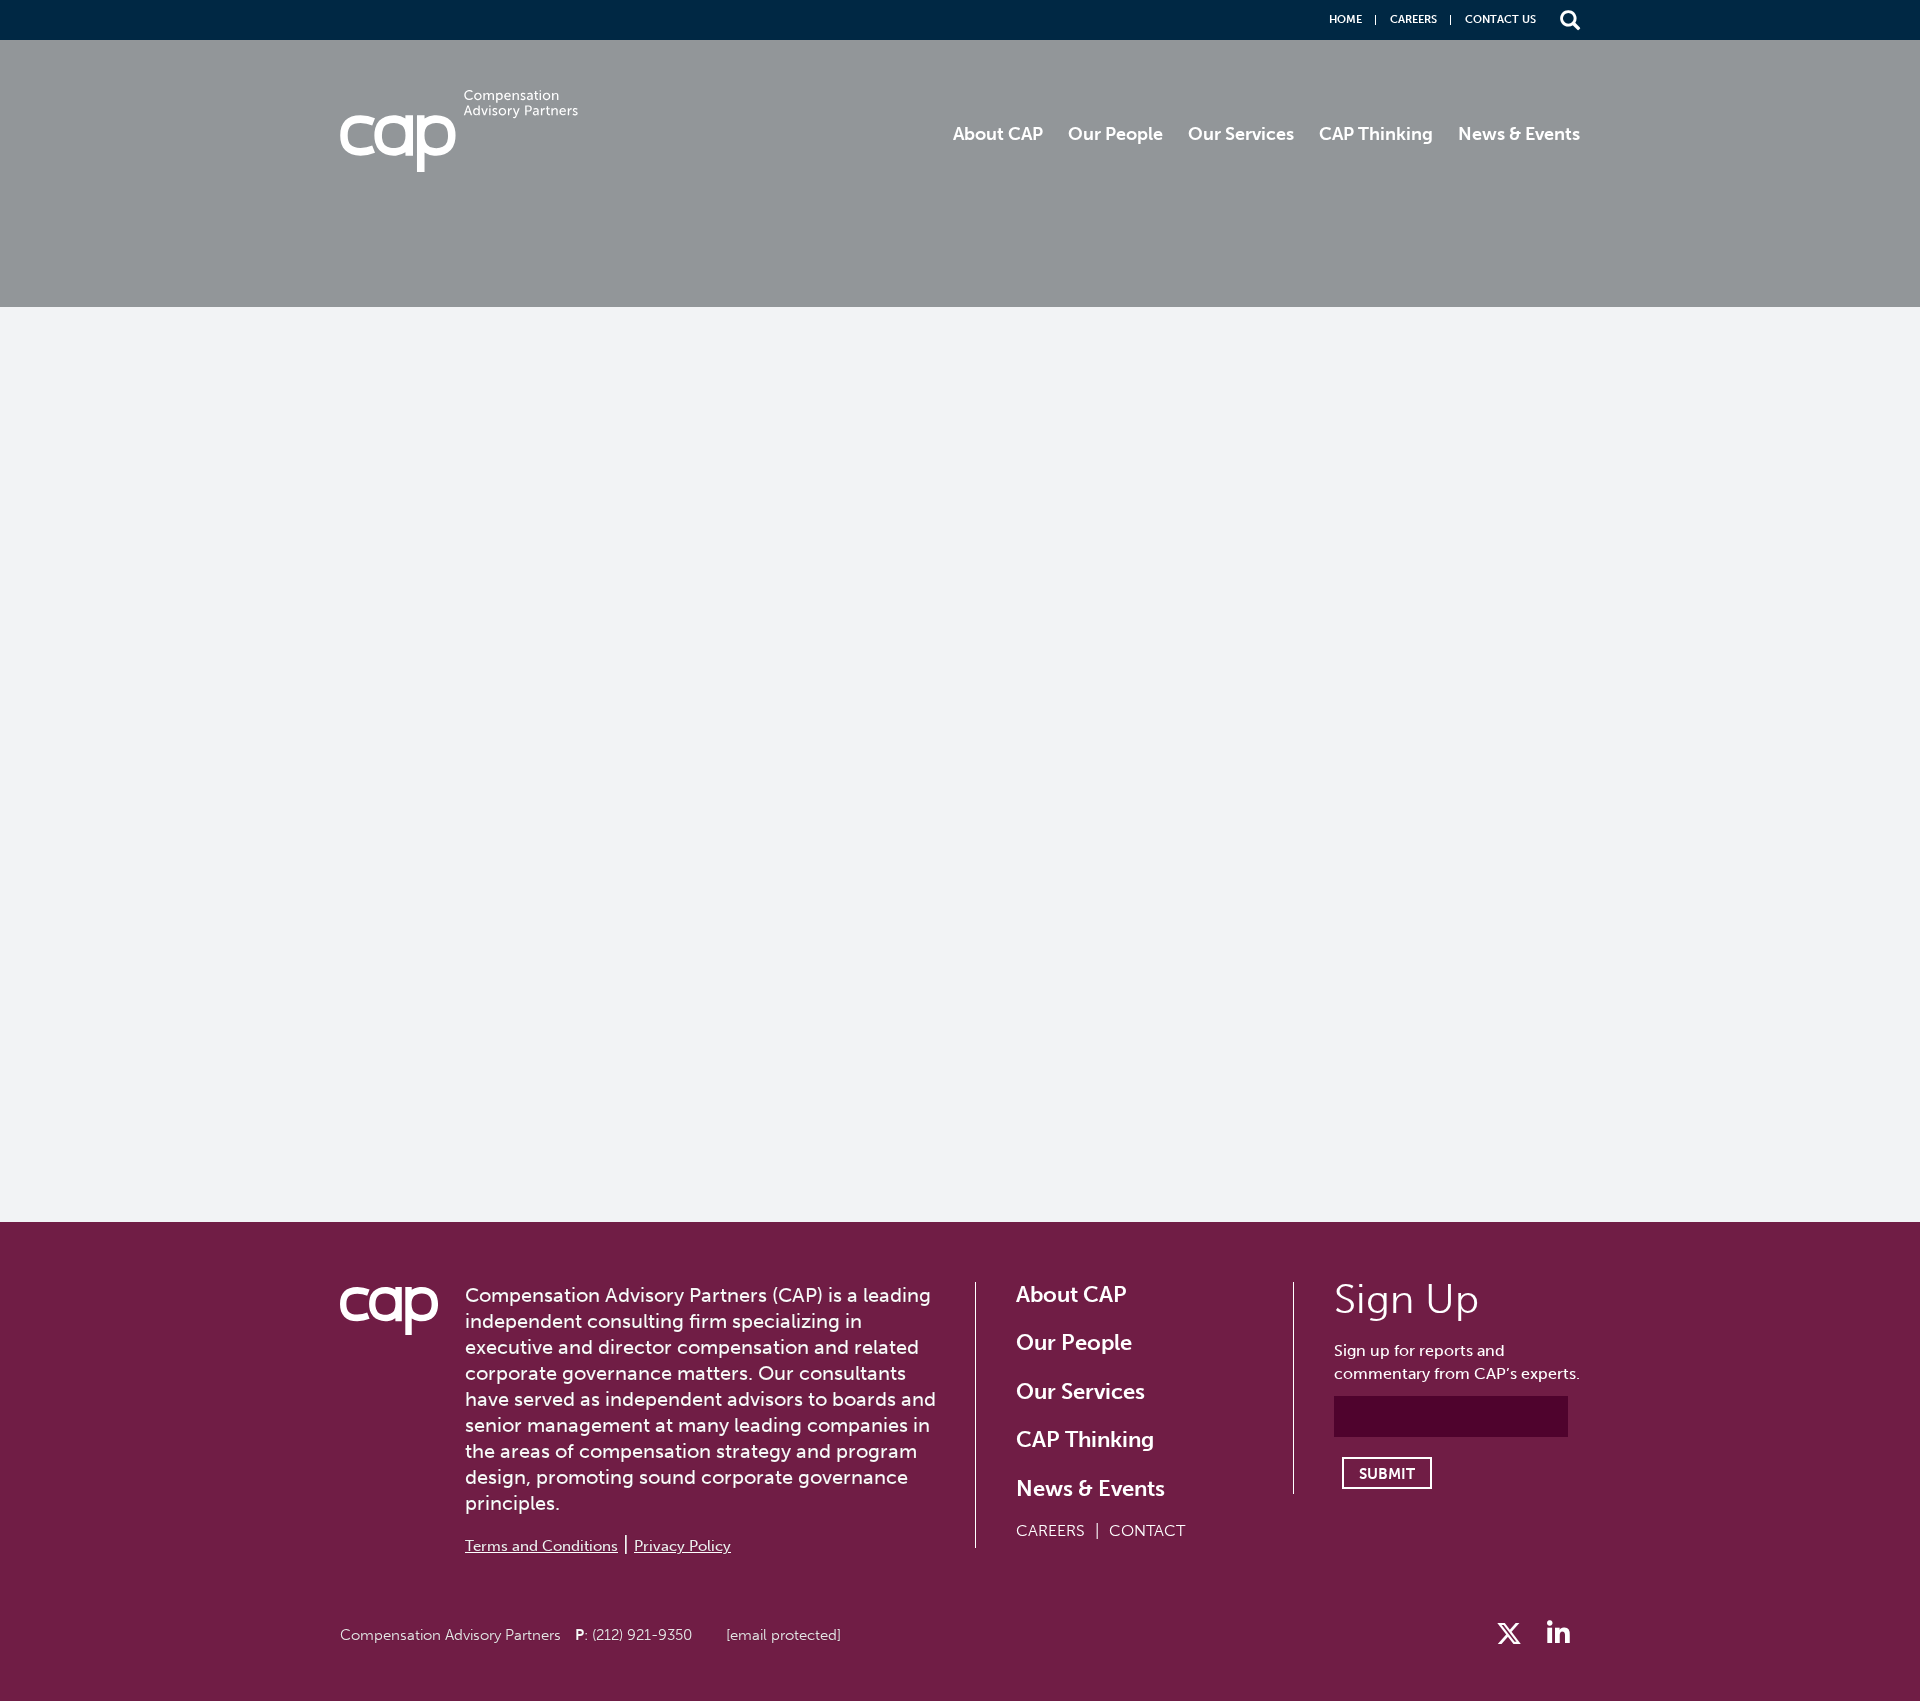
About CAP (998, 134)
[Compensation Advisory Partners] (389, 1311)
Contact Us (1500, 19)
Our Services (1241, 134)
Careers (1413, 19)
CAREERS (1050, 1530)
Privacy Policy (682, 1546)
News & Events (1519, 134)
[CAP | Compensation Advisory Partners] (459, 131)
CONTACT (1147, 1530)
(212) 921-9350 (642, 1635)
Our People (1115, 134)
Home (1345, 19)
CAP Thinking (1376, 134)
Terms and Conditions (541, 1546)
